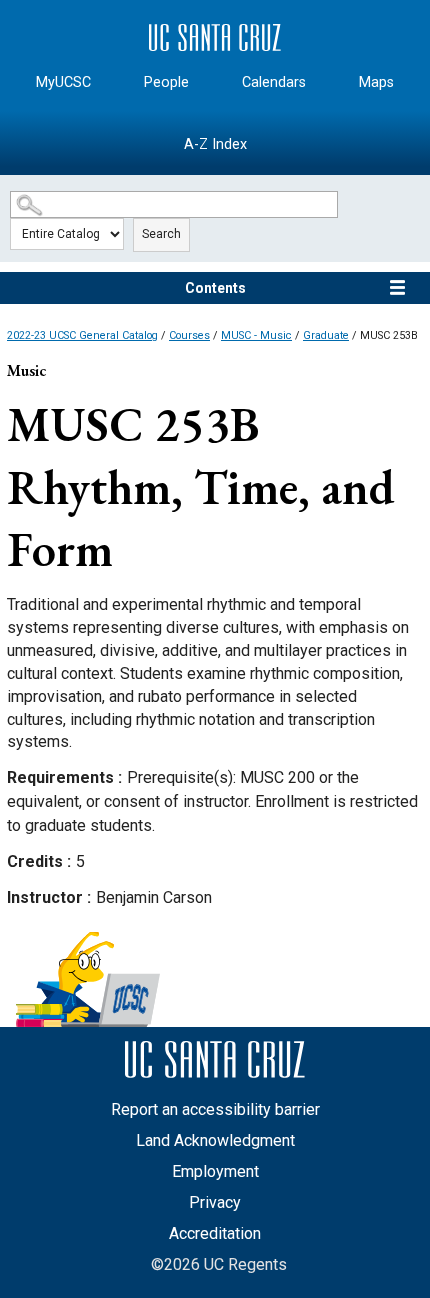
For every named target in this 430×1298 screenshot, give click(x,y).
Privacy (215, 1202)
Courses (189, 335)
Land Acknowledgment (215, 1140)
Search (161, 234)
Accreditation (215, 1233)
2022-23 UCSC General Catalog (82, 335)
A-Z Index (215, 144)
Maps (376, 82)
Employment (215, 1171)
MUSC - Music (256, 335)
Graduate (326, 335)
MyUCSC (63, 82)
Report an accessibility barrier (215, 1109)
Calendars (274, 82)
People (166, 82)
